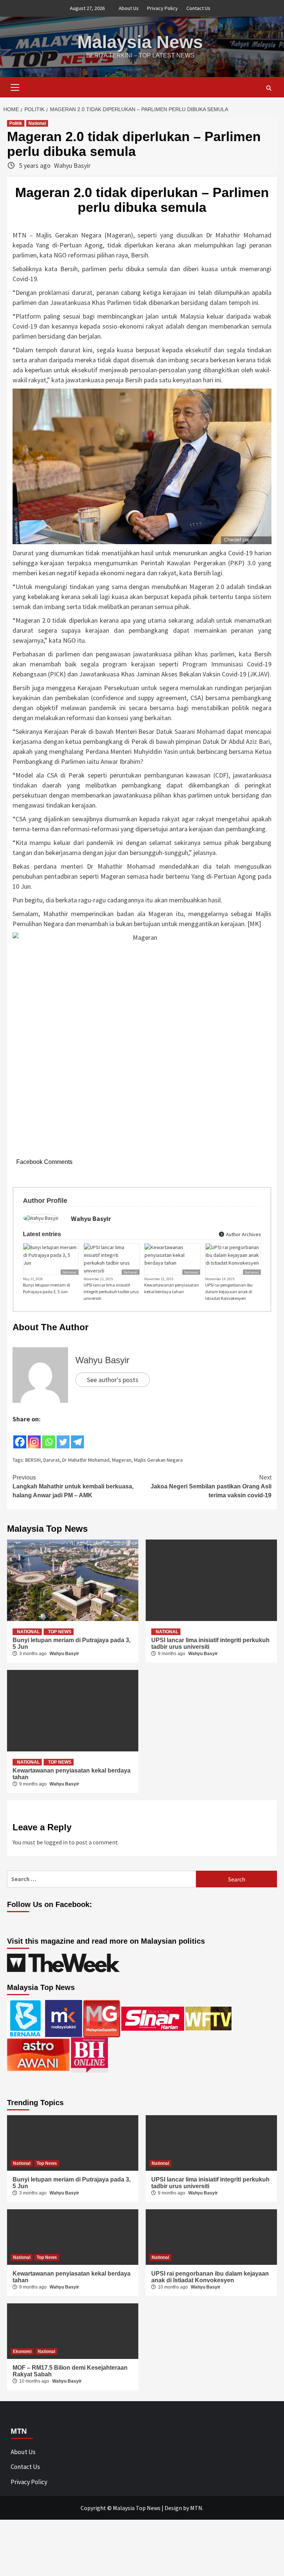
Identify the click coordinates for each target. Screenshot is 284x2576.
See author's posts (113, 1380)
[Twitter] (63, 1437)
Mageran (122, 1460)
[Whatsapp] (49, 1437)
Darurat (51, 1460)
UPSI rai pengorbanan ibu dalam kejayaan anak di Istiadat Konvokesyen (229, 1292)
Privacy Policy (163, 8)
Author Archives (243, 1234)
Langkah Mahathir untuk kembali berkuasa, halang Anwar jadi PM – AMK (73, 1486)
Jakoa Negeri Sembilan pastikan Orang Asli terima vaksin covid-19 (211, 1486)
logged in (56, 1842)
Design (173, 2508)
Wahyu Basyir (72, 165)
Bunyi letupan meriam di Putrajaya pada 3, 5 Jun (47, 1288)
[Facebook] (20, 1437)
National (37, 123)
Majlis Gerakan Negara (158, 1460)
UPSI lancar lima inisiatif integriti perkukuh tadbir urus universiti (111, 1292)
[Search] (269, 88)
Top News (60, 1632)
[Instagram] (34, 1437)
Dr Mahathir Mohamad (86, 1460)
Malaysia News (140, 42)
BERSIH (33, 1460)
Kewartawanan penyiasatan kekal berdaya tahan (172, 1288)
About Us (129, 8)
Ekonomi (22, 2352)
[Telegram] (77, 1437)
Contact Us (198, 8)
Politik (16, 123)
